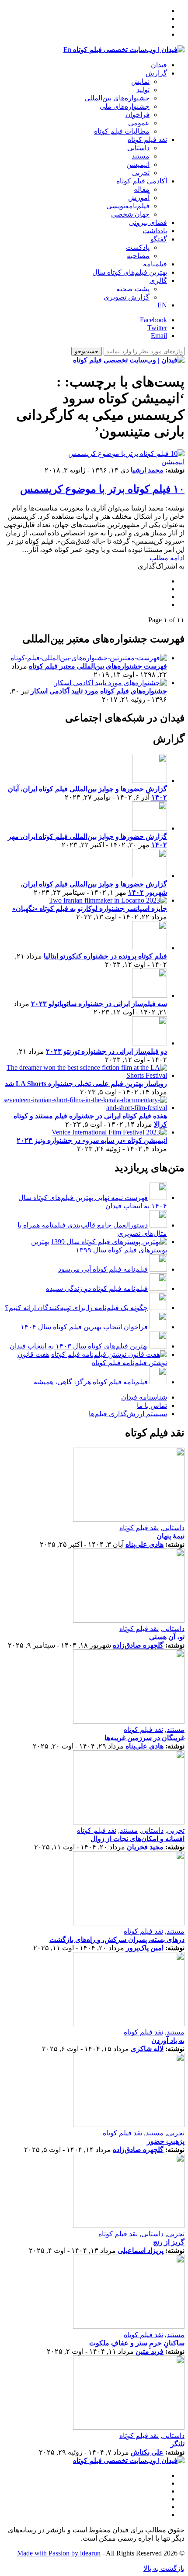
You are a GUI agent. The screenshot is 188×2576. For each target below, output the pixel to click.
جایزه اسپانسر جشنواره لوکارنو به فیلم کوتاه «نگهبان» (90, 909)
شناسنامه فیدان (144, 1397)
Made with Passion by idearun (59, 2553)
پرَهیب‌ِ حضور (166, 2141)
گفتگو (159, 239)
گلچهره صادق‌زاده (138, 1645)
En (67, 50)
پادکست (138, 247)
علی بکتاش (147, 2452)
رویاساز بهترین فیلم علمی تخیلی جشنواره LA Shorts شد (86, 1084)
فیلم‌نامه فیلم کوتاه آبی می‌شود (103, 1269)
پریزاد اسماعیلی (141, 2250)
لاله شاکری (147, 2049)
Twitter (157, 328)
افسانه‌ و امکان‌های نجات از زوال (138, 1839)
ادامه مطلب (167, 558)
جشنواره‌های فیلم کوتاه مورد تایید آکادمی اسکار (99, 691)
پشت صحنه (133, 289)
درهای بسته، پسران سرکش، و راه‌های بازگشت (117, 1940)
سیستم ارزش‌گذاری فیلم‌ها (128, 1414)
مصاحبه (138, 256)
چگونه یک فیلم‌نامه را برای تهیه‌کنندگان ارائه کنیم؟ (76, 1308)
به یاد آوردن (168, 2040)
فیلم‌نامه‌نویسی (128, 206)
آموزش (139, 198)
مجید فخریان (145, 1847)
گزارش (156, 73)
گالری (158, 281)
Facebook (153, 320)
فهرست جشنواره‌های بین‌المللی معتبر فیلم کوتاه (98, 666)
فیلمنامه (155, 264)
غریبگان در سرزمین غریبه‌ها (144, 1738)
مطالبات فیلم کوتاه (122, 131)
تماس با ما (152, 1405)
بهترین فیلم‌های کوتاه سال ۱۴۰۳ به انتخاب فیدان (79, 1346)
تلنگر (178, 2444)
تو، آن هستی (167, 1637)
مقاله (142, 189)
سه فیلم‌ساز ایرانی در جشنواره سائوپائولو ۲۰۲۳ (99, 1004)
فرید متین (150, 2351)
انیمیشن (138, 164)
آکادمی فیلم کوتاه (142, 181)
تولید (143, 90)
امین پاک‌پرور (145, 1948)
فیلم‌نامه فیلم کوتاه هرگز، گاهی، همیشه (91, 1382)
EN (162, 305)
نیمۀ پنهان (171, 1536)
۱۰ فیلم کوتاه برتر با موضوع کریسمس (102, 489)
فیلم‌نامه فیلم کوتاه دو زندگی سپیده (97, 1288)
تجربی (141, 173)
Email (159, 336)
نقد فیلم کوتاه (147, 140)
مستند (141, 156)
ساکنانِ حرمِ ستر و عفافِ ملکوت (137, 2343)
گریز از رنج (169, 2242)
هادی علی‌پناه (144, 1544)
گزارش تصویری (127, 297)
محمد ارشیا (147, 470)
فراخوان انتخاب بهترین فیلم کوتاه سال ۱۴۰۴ (84, 1327)
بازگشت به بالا (164, 2568)
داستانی (138, 148)
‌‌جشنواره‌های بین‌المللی (117, 98)
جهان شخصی (130, 214)
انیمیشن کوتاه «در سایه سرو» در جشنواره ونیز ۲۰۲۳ (92, 1140)
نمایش (140, 81)
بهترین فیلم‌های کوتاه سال (130, 272)
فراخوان (138, 115)
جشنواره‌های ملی (125, 106)
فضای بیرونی (148, 222)
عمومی (139, 123)
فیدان (159, 65)
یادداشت (155, 231)
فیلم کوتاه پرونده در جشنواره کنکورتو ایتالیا (105, 956)
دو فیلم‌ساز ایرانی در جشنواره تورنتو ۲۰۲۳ (106, 1051)
